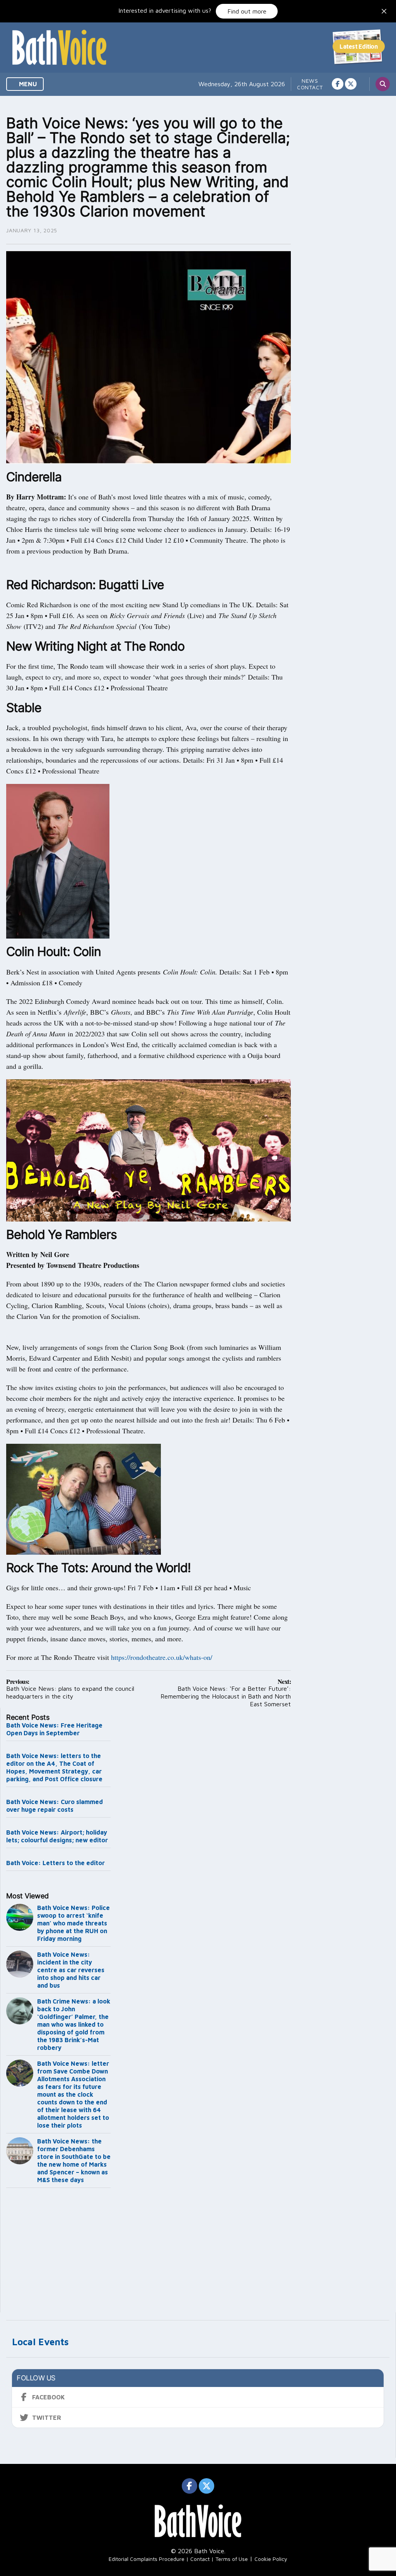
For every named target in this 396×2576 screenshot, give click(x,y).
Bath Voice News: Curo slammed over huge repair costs (55, 1806)
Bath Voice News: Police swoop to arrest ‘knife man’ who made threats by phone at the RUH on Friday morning (73, 1923)
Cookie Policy (271, 2559)
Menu (27, 84)
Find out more (247, 11)
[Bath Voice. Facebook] (338, 84)
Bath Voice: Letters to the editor (55, 1863)
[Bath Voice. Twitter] (351, 84)
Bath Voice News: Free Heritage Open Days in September (54, 1729)
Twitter (47, 2418)
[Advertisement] (58, 2252)
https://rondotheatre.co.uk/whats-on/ (162, 1657)
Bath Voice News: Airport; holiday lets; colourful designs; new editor (57, 1836)
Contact (310, 87)
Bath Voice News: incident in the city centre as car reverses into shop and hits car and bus (71, 1970)
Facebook (49, 2397)
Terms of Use (232, 2559)
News (310, 81)
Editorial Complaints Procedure (147, 2559)
